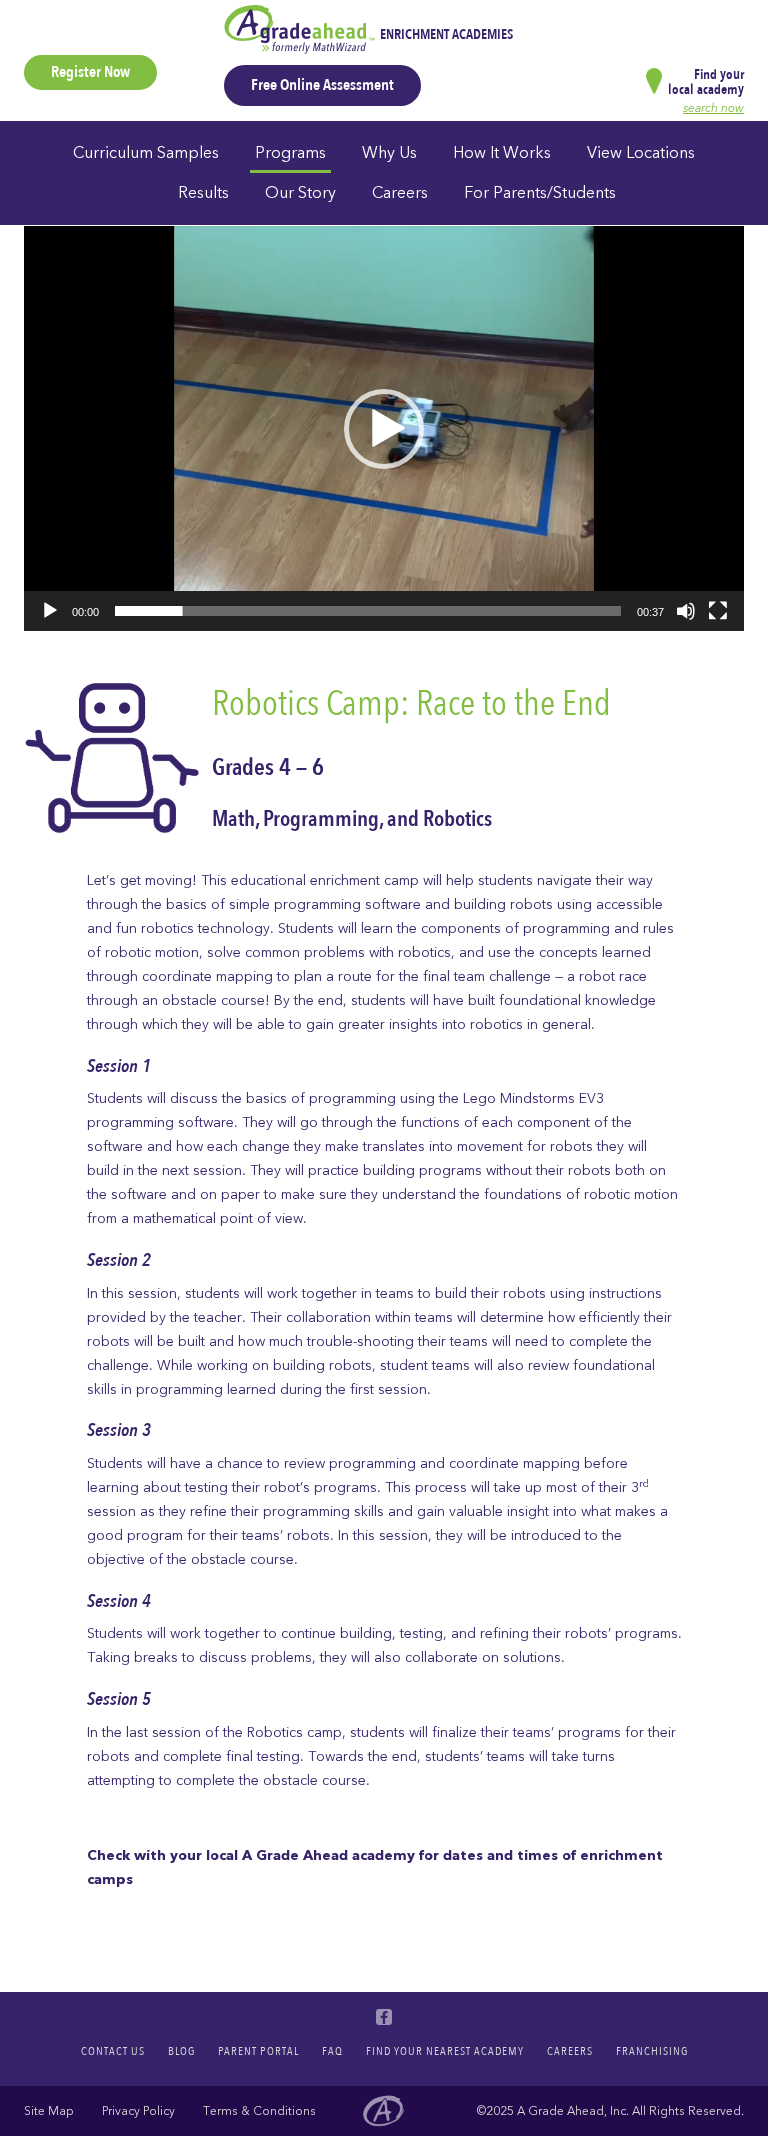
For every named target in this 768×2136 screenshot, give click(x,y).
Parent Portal (258, 2051)
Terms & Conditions (259, 2111)
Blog (181, 2051)
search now (713, 108)
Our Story (300, 193)
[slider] (368, 611)
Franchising (652, 2051)
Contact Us (113, 2051)
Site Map (49, 2111)
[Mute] (686, 611)
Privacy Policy (138, 2111)
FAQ (332, 2051)
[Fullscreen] (718, 611)
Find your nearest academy (445, 2051)
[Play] (50, 611)
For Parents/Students (540, 193)
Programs (290, 153)
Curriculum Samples (146, 153)
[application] (384, 428)
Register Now (90, 72)
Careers (400, 193)
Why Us (389, 153)
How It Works (502, 153)
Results (203, 193)
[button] (384, 429)
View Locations (641, 153)
